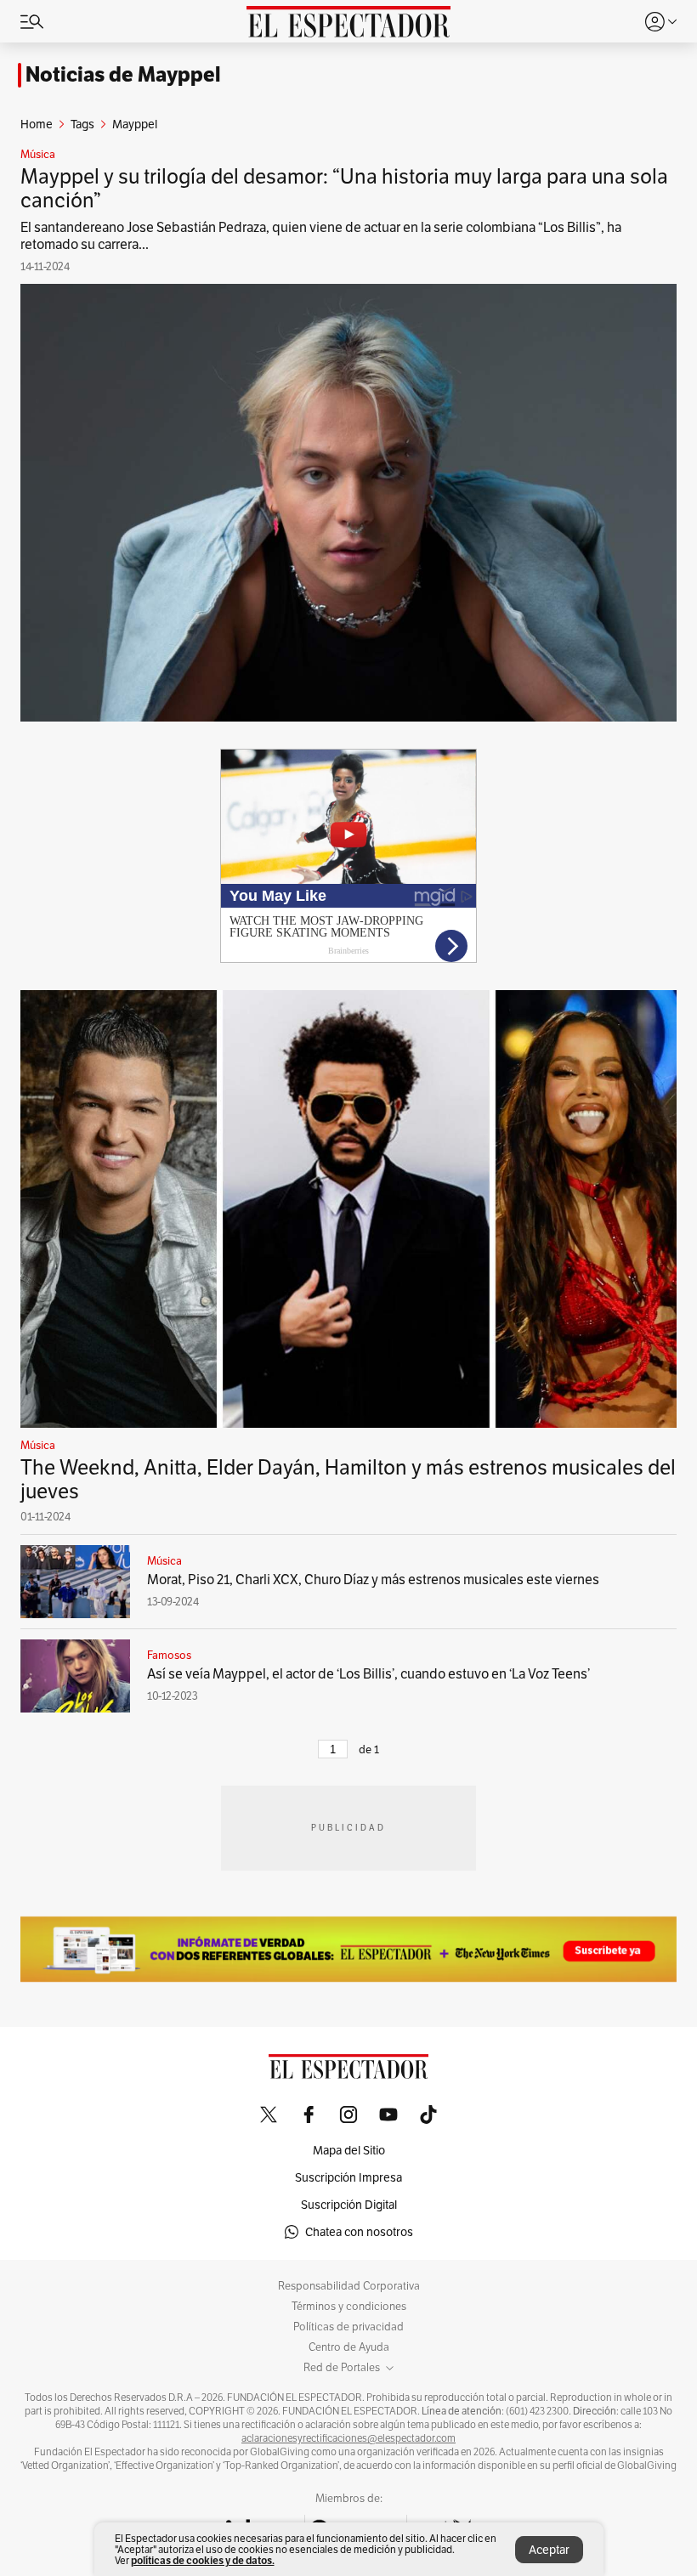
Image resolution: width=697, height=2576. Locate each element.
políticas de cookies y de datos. (203, 2560)
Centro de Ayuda (349, 2347)
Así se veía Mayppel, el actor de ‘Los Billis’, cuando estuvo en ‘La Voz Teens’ (368, 1674)
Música (38, 155)
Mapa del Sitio (349, 2150)
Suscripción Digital (349, 2205)
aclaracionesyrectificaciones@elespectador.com (348, 2438)
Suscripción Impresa (348, 2177)
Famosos (169, 1656)
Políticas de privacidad (348, 2327)
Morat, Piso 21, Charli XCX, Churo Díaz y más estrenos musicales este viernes (373, 1580)
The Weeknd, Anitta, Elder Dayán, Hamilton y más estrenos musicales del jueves (348, 1479)
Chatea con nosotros (359, 2232)
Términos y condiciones (349, 2307)
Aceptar (549, 2550)
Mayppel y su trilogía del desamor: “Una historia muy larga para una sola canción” (344, 188)
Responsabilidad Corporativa (349, 2286)
